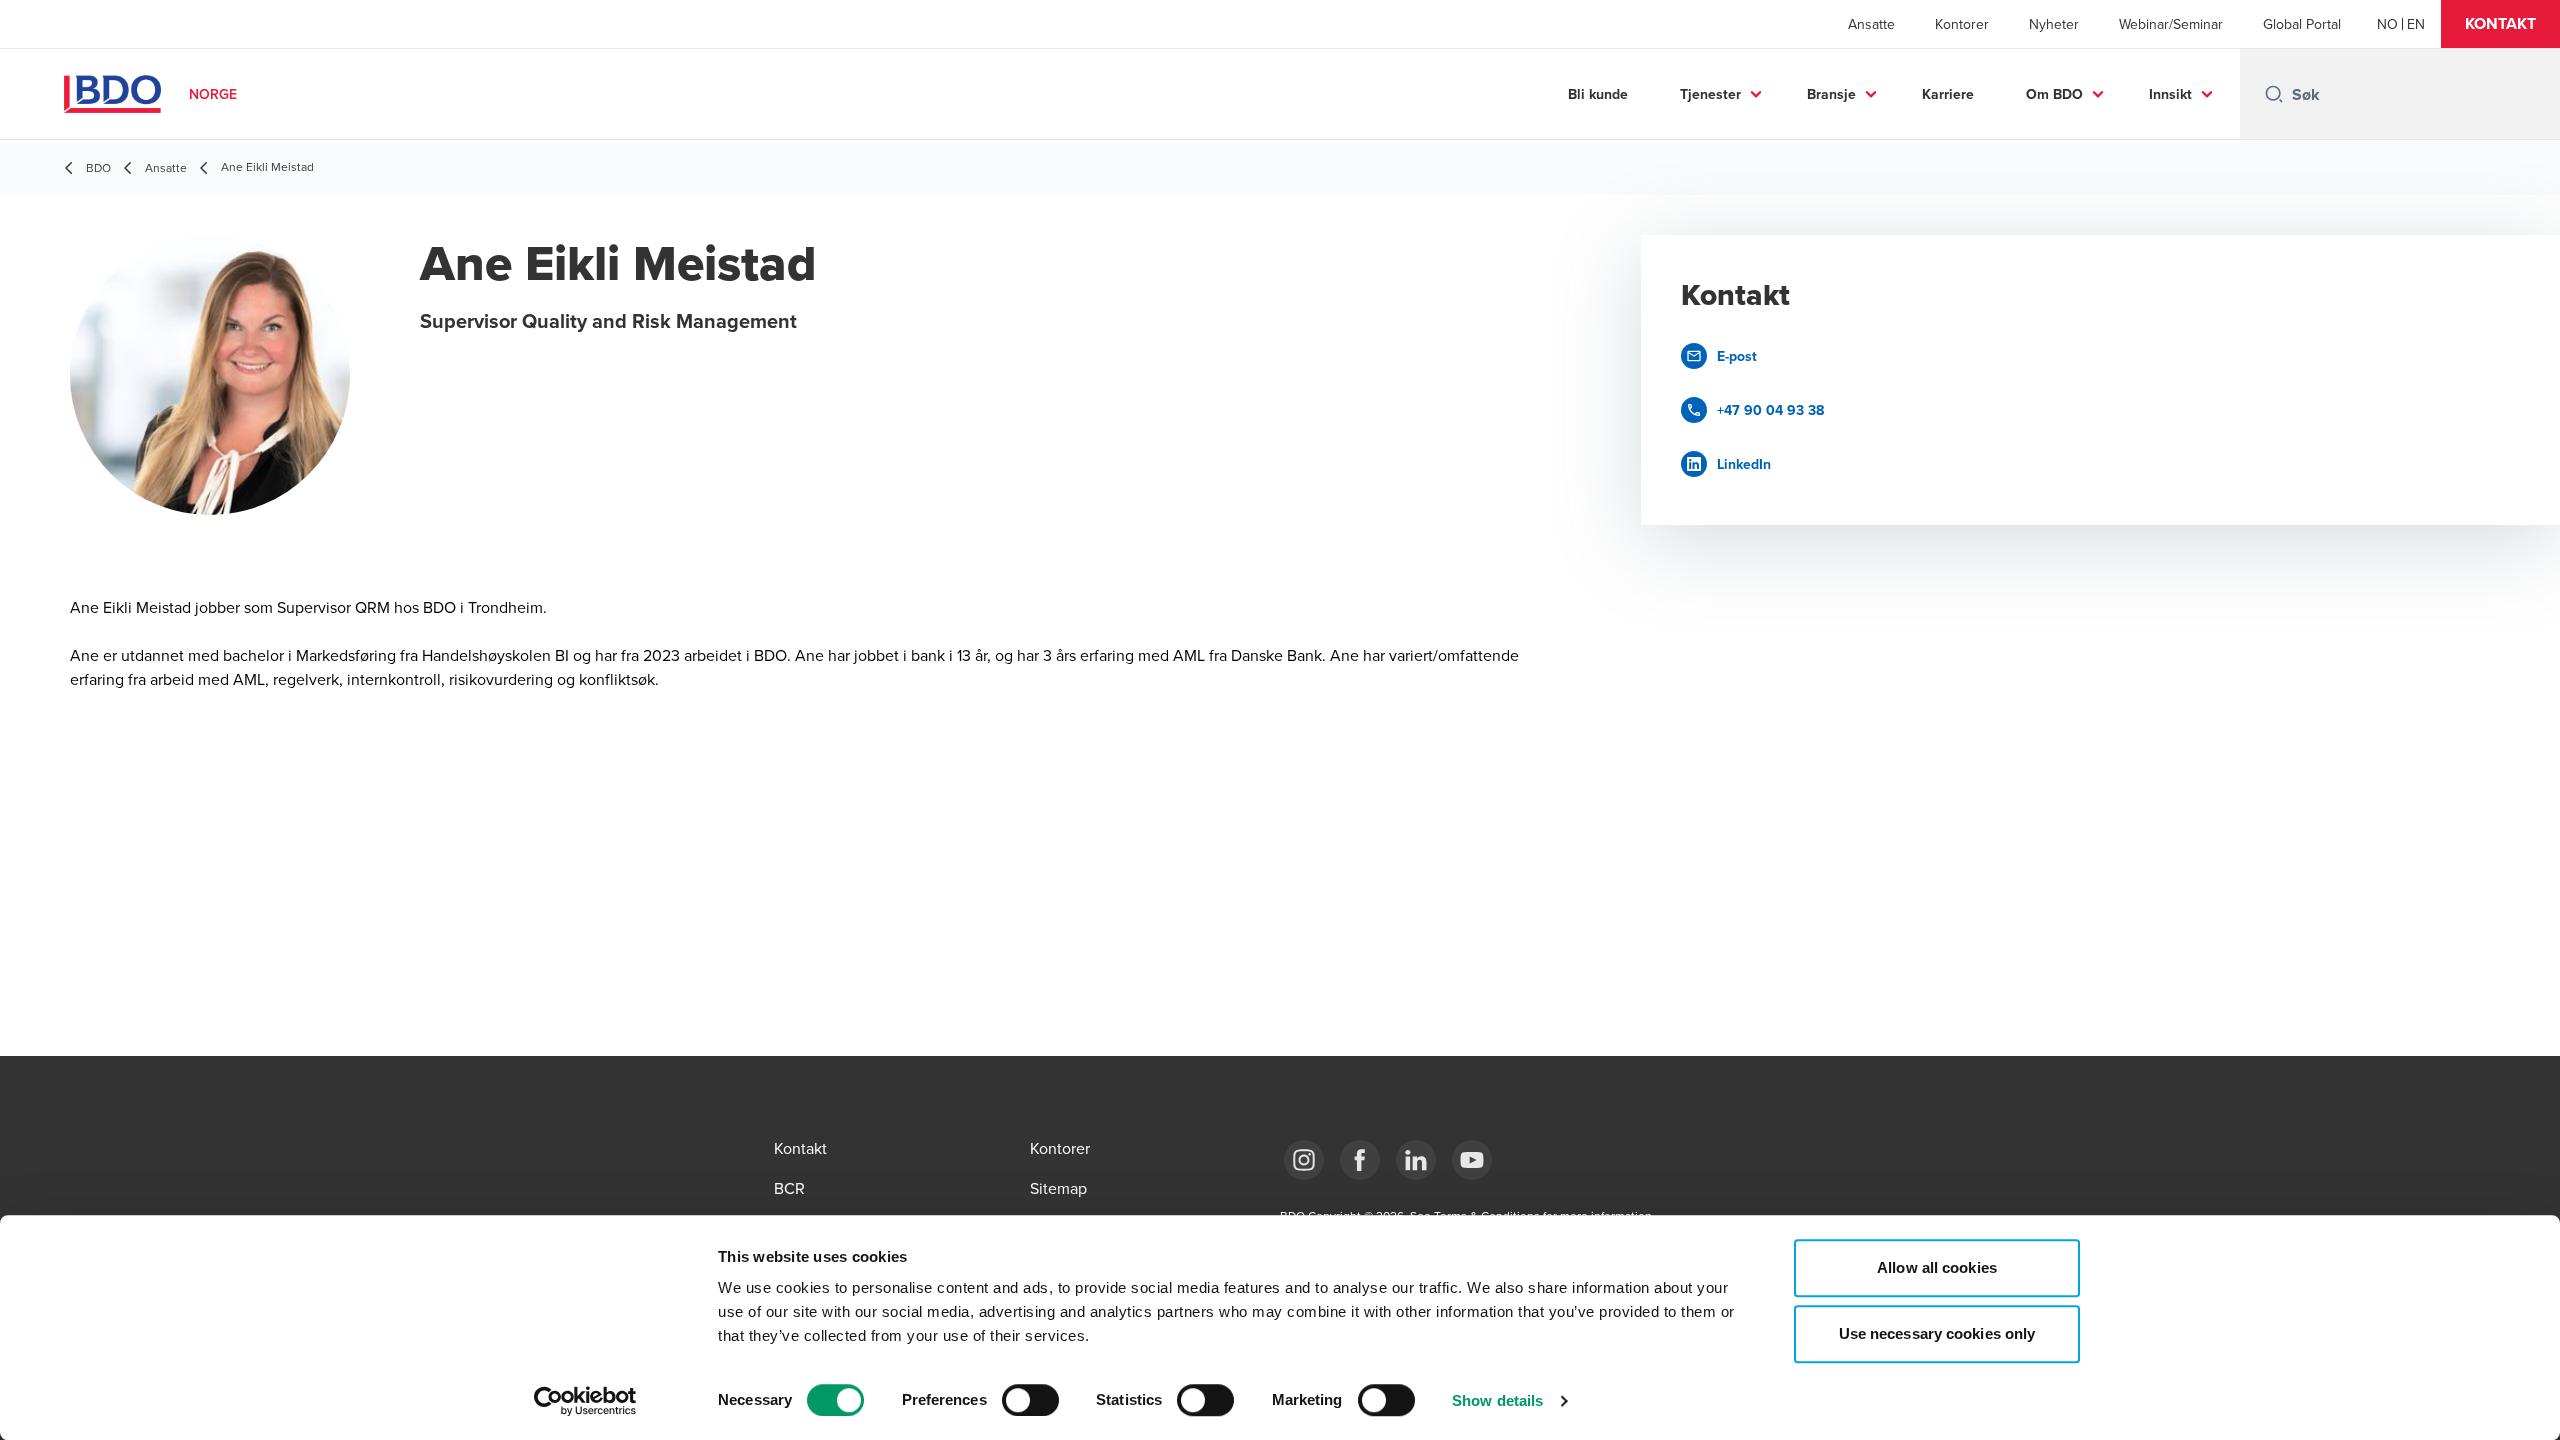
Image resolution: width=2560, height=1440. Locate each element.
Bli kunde (1598, 94)
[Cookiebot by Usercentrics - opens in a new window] (585, 1401)
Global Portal (2302, 24)
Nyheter (2054, 24)
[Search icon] (2274, 94)
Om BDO (2054, 94)
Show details (1497, 1400)
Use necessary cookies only (1937, 1333)
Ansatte (1871, 24)
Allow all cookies (1937, 1267)
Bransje (1831, 94)
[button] (2500, 24)
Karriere (1948, 94)
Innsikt (2170, 94)
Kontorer (1962, 24)
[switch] (1030, 1400)
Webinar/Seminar (2171, 24)
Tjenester (1710, 94)
